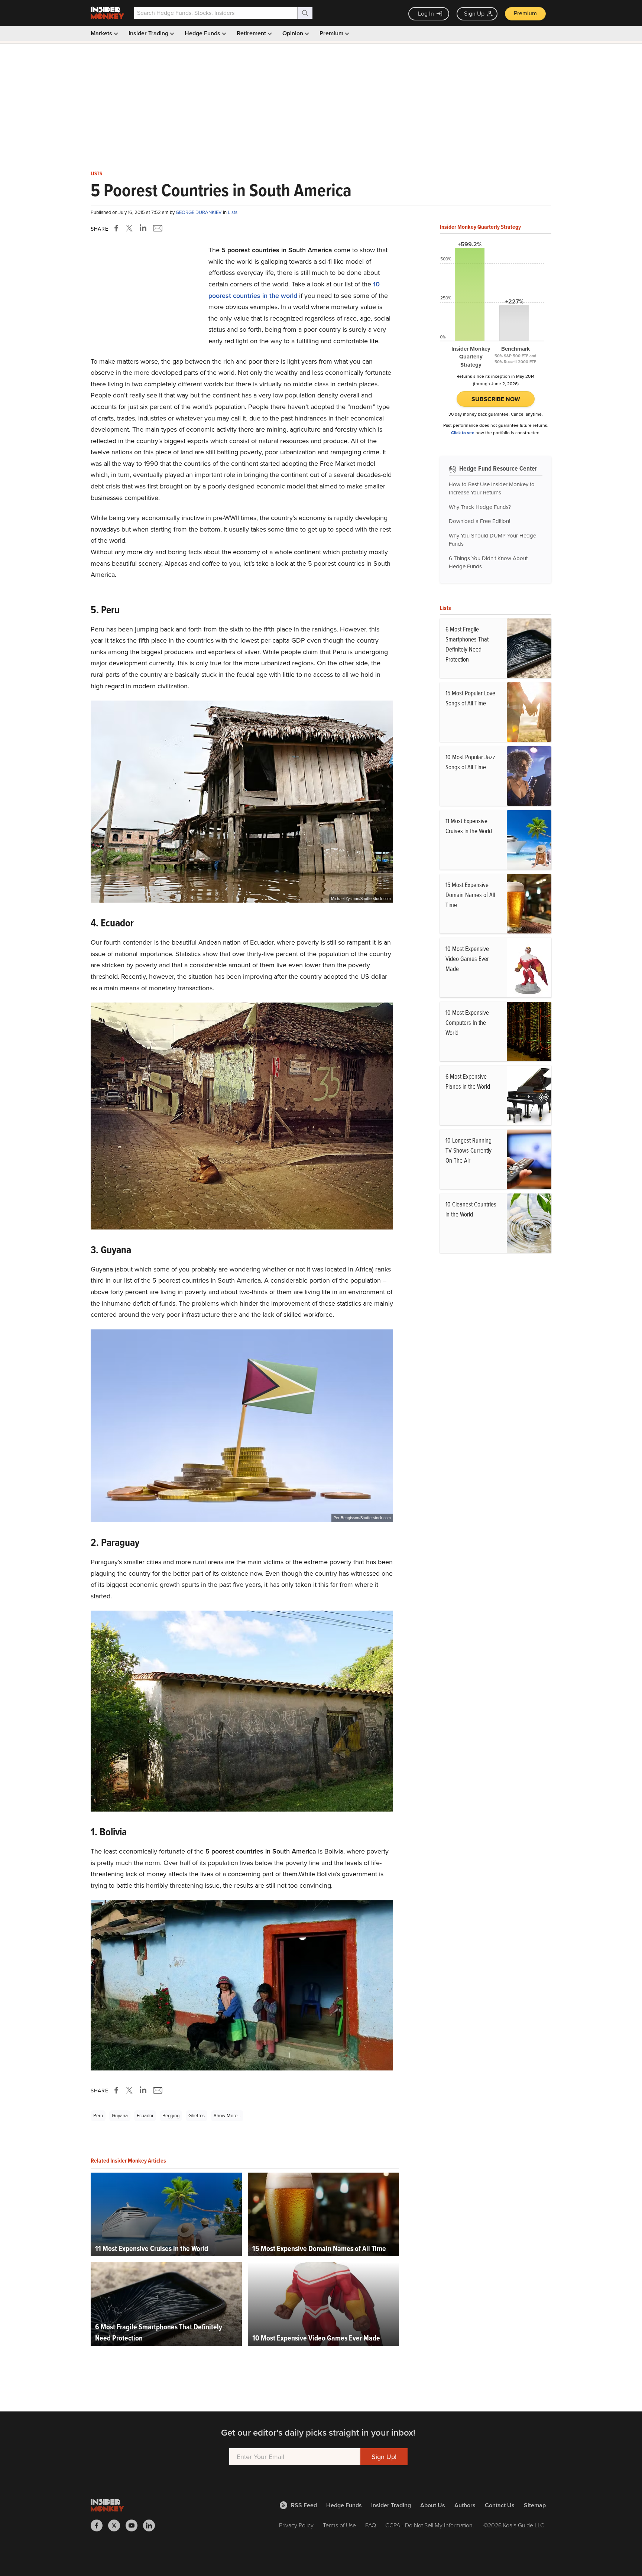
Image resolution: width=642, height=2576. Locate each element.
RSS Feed (304, 2505)
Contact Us (500, 2505)
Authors (465, 2505)
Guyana (120, 2116)
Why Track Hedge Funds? (480, 507)
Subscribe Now (496, 399)
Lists (96, 174)
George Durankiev (199, 212)
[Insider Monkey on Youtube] (134, 2525)
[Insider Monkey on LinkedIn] (152, 2525)
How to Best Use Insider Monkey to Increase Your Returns (492, 489)
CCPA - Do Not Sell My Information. (430, 2525)
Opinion (294, 33)
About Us (433, 2505)
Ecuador (145, 2116)
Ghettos (197, 2116)
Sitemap (535, 2505)
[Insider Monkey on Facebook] (99, 2525)
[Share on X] (130, 228)
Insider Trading (149, 33)
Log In (426, 14)
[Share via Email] (157, 228)
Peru (98, 2116)
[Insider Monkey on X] (117, 2525)
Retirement (252, 33)
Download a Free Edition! (479, 521)
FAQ (371, 2525)
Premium (525, 13)
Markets (102, 33)
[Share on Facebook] (118, 228)
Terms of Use (339, 2525)
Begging (171, 2116)
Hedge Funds (203, 33)
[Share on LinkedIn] (143, 228)
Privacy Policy (296, 2525)
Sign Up (474, 14)
